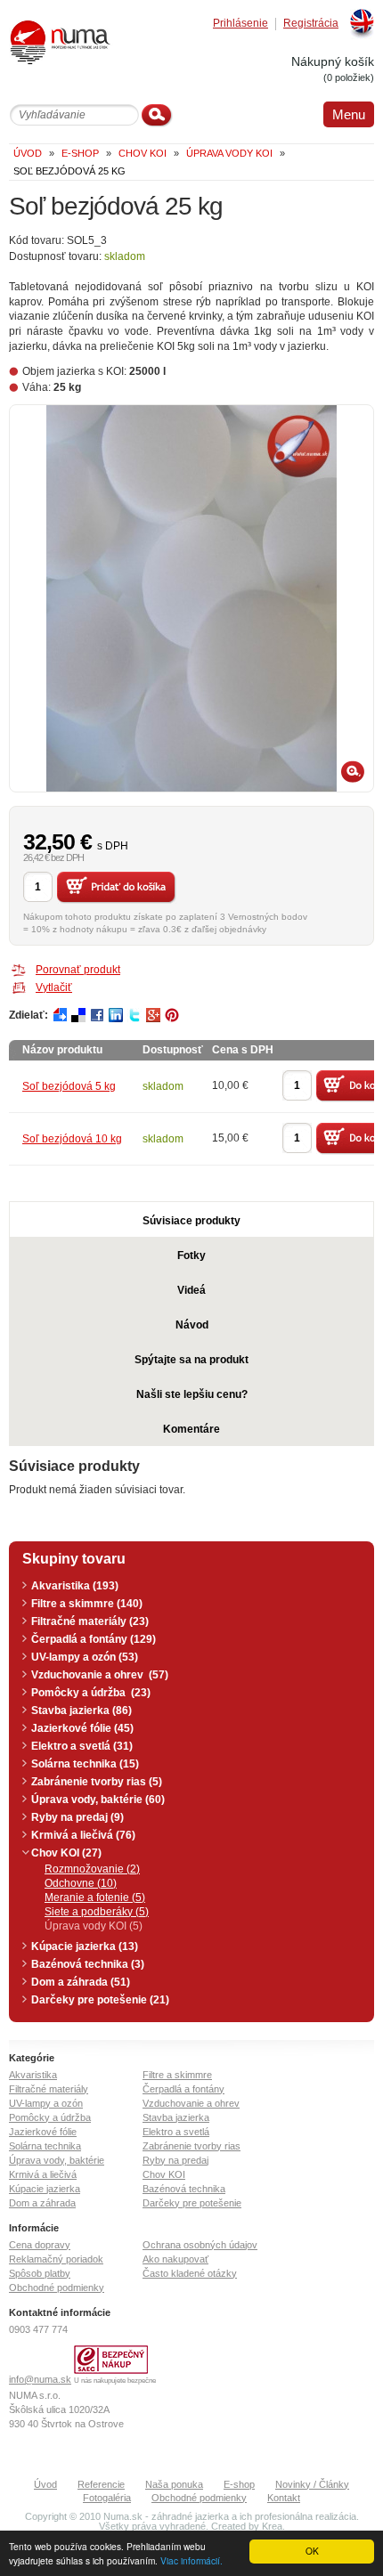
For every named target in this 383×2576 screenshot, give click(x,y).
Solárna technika (45, 2146)
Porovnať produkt (78, 970)
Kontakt (284, 2498)
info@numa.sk (40, 2379)
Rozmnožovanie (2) (92, 1869)
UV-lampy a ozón (46, 2103)
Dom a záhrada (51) (81, 1982)
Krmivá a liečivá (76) (83, 1835)
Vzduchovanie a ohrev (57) (100, 1675)
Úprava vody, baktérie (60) (98, 1800)
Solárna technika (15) (85, 1764)
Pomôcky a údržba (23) (91, 1693)
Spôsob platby (40, 2273)
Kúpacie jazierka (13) (85, 1946)
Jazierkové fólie (43, 2132)
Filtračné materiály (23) (90, 1621)
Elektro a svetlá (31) (82, 1746)
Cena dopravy (40, 2245)
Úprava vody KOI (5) (94, 1926)
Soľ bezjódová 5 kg (69, 1086)
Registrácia (311, 24)
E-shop (239, 2484)
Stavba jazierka (176, 2117)
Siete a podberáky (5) (97, 1912)
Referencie (101, 2484)
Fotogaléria (107, 2498)
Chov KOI (164, 2174)
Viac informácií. (191, 2560)
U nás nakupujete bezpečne (115, 2381)
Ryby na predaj (175, 2160)
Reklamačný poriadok (56, 2259)
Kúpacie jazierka (45, 2189)
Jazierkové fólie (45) (82, 1728)
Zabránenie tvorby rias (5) (97, 1782)
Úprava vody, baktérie (57, 2160)
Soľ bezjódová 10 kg (72, 1139)
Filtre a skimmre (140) (87, 1604)
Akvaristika (33, 2075)
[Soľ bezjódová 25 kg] (191, 598)
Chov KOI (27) (66, 1853)
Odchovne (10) (81, 1883)
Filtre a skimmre (177, 2075)
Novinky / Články (312, 2484)
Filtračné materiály (49, 2089)
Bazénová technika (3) (88, 1964)
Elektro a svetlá (176, 2132)
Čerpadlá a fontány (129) (94, 1639)
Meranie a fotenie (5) (95, 1897)
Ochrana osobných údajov (200, 2245)
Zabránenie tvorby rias (191, 2146)
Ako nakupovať (175, 2259)
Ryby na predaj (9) (77, 1817)
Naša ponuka (174, 2484)
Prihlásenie (240, 24)
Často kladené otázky (190, 2273)
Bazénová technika (184, 2189)
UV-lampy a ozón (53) (85, 1657)
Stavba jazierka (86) (81, 1711)
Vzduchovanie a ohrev (191, 2103)
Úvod (45, 2484)
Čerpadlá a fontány (183, 2089)
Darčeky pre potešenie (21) (100, 2000)
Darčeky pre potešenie (192, 2203)
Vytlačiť (54, 987)
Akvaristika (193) (75, 1586)
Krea (272, 2526)
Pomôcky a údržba (50, 2117)
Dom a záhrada (42, 2203)
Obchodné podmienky (57, 2288)
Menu (349, 114)
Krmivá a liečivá (43, 2174)
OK (312, 2551)
